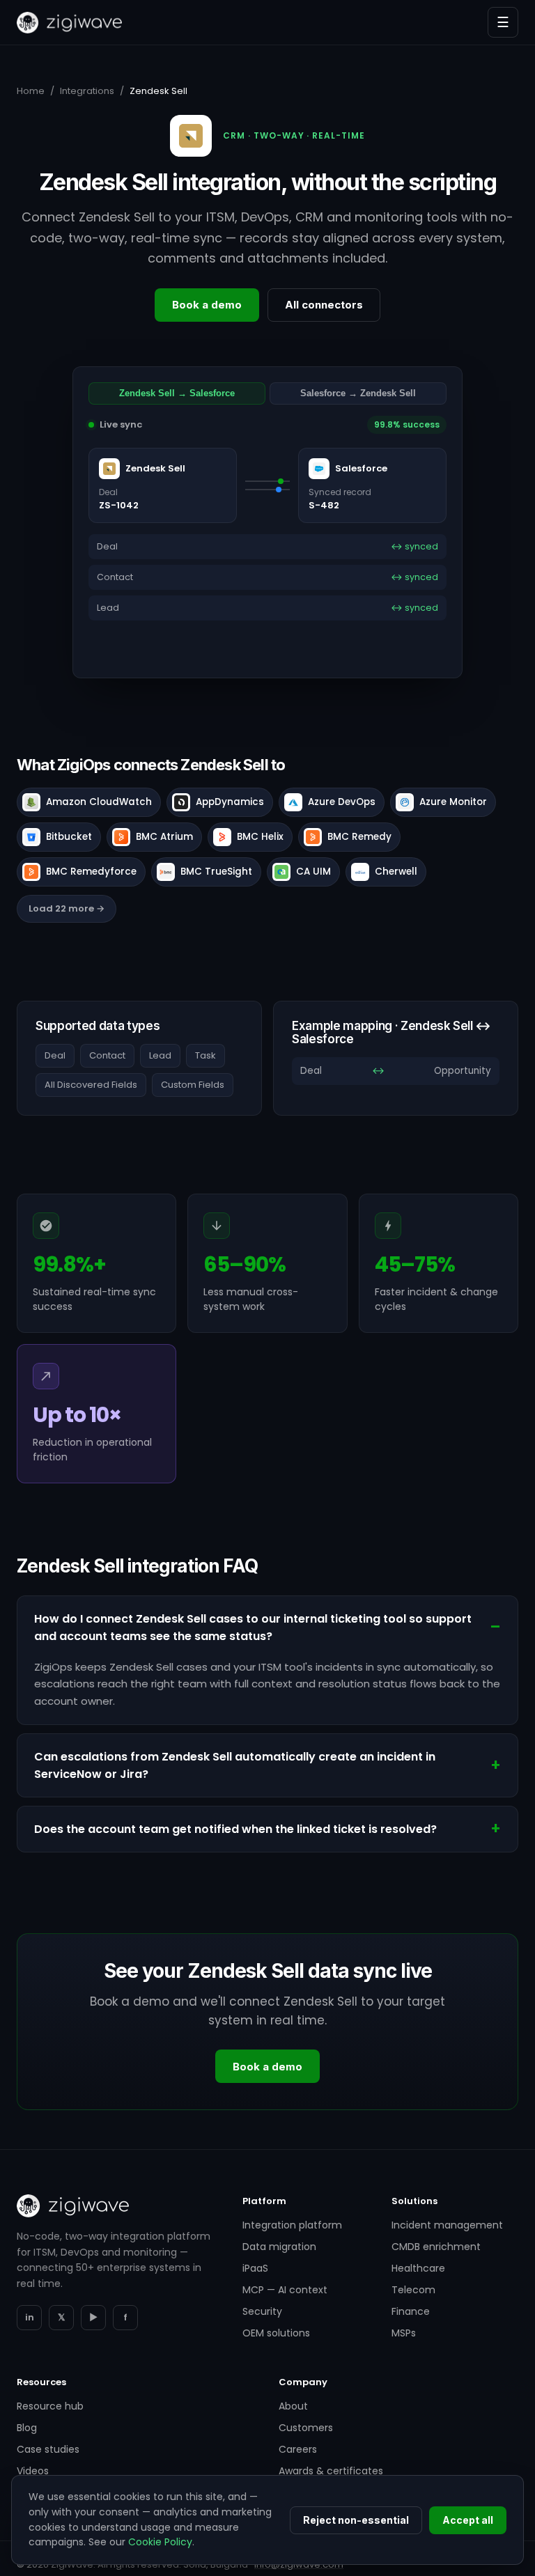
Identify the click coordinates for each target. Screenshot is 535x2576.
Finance (411, 2311)
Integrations (87, 91)
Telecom (413, 2290)
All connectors (324, 305)
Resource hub (50, 2406)
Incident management (447, 2225)
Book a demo (207, 305)
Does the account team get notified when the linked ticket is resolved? (235, 1829)
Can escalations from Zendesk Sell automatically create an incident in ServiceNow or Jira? (235, 1765)
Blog (27, 2428)
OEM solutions (276, 2333)
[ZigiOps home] (69, 23)
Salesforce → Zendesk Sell (358, 393)
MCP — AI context (285, 2290)
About (293, 2406)
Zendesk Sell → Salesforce (177, 393)
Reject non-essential (356, 2520)
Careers (298, 2449)
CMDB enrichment (436, 2247)
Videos (33, 2471)
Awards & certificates (331, 2471)
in (30, 2317)
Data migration (279, 2247)
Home (31, 91)
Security (262, 2311)
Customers (306, 2428)
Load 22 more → (67, 908)
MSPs (404, 2333)
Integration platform (292, 2225)
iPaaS (255, 2268)
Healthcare (418, 2268)
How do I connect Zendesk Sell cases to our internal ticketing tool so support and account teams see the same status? (253, 1627)
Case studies (48, 2449)
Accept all (468, 2520)
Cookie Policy (160, 2542)
